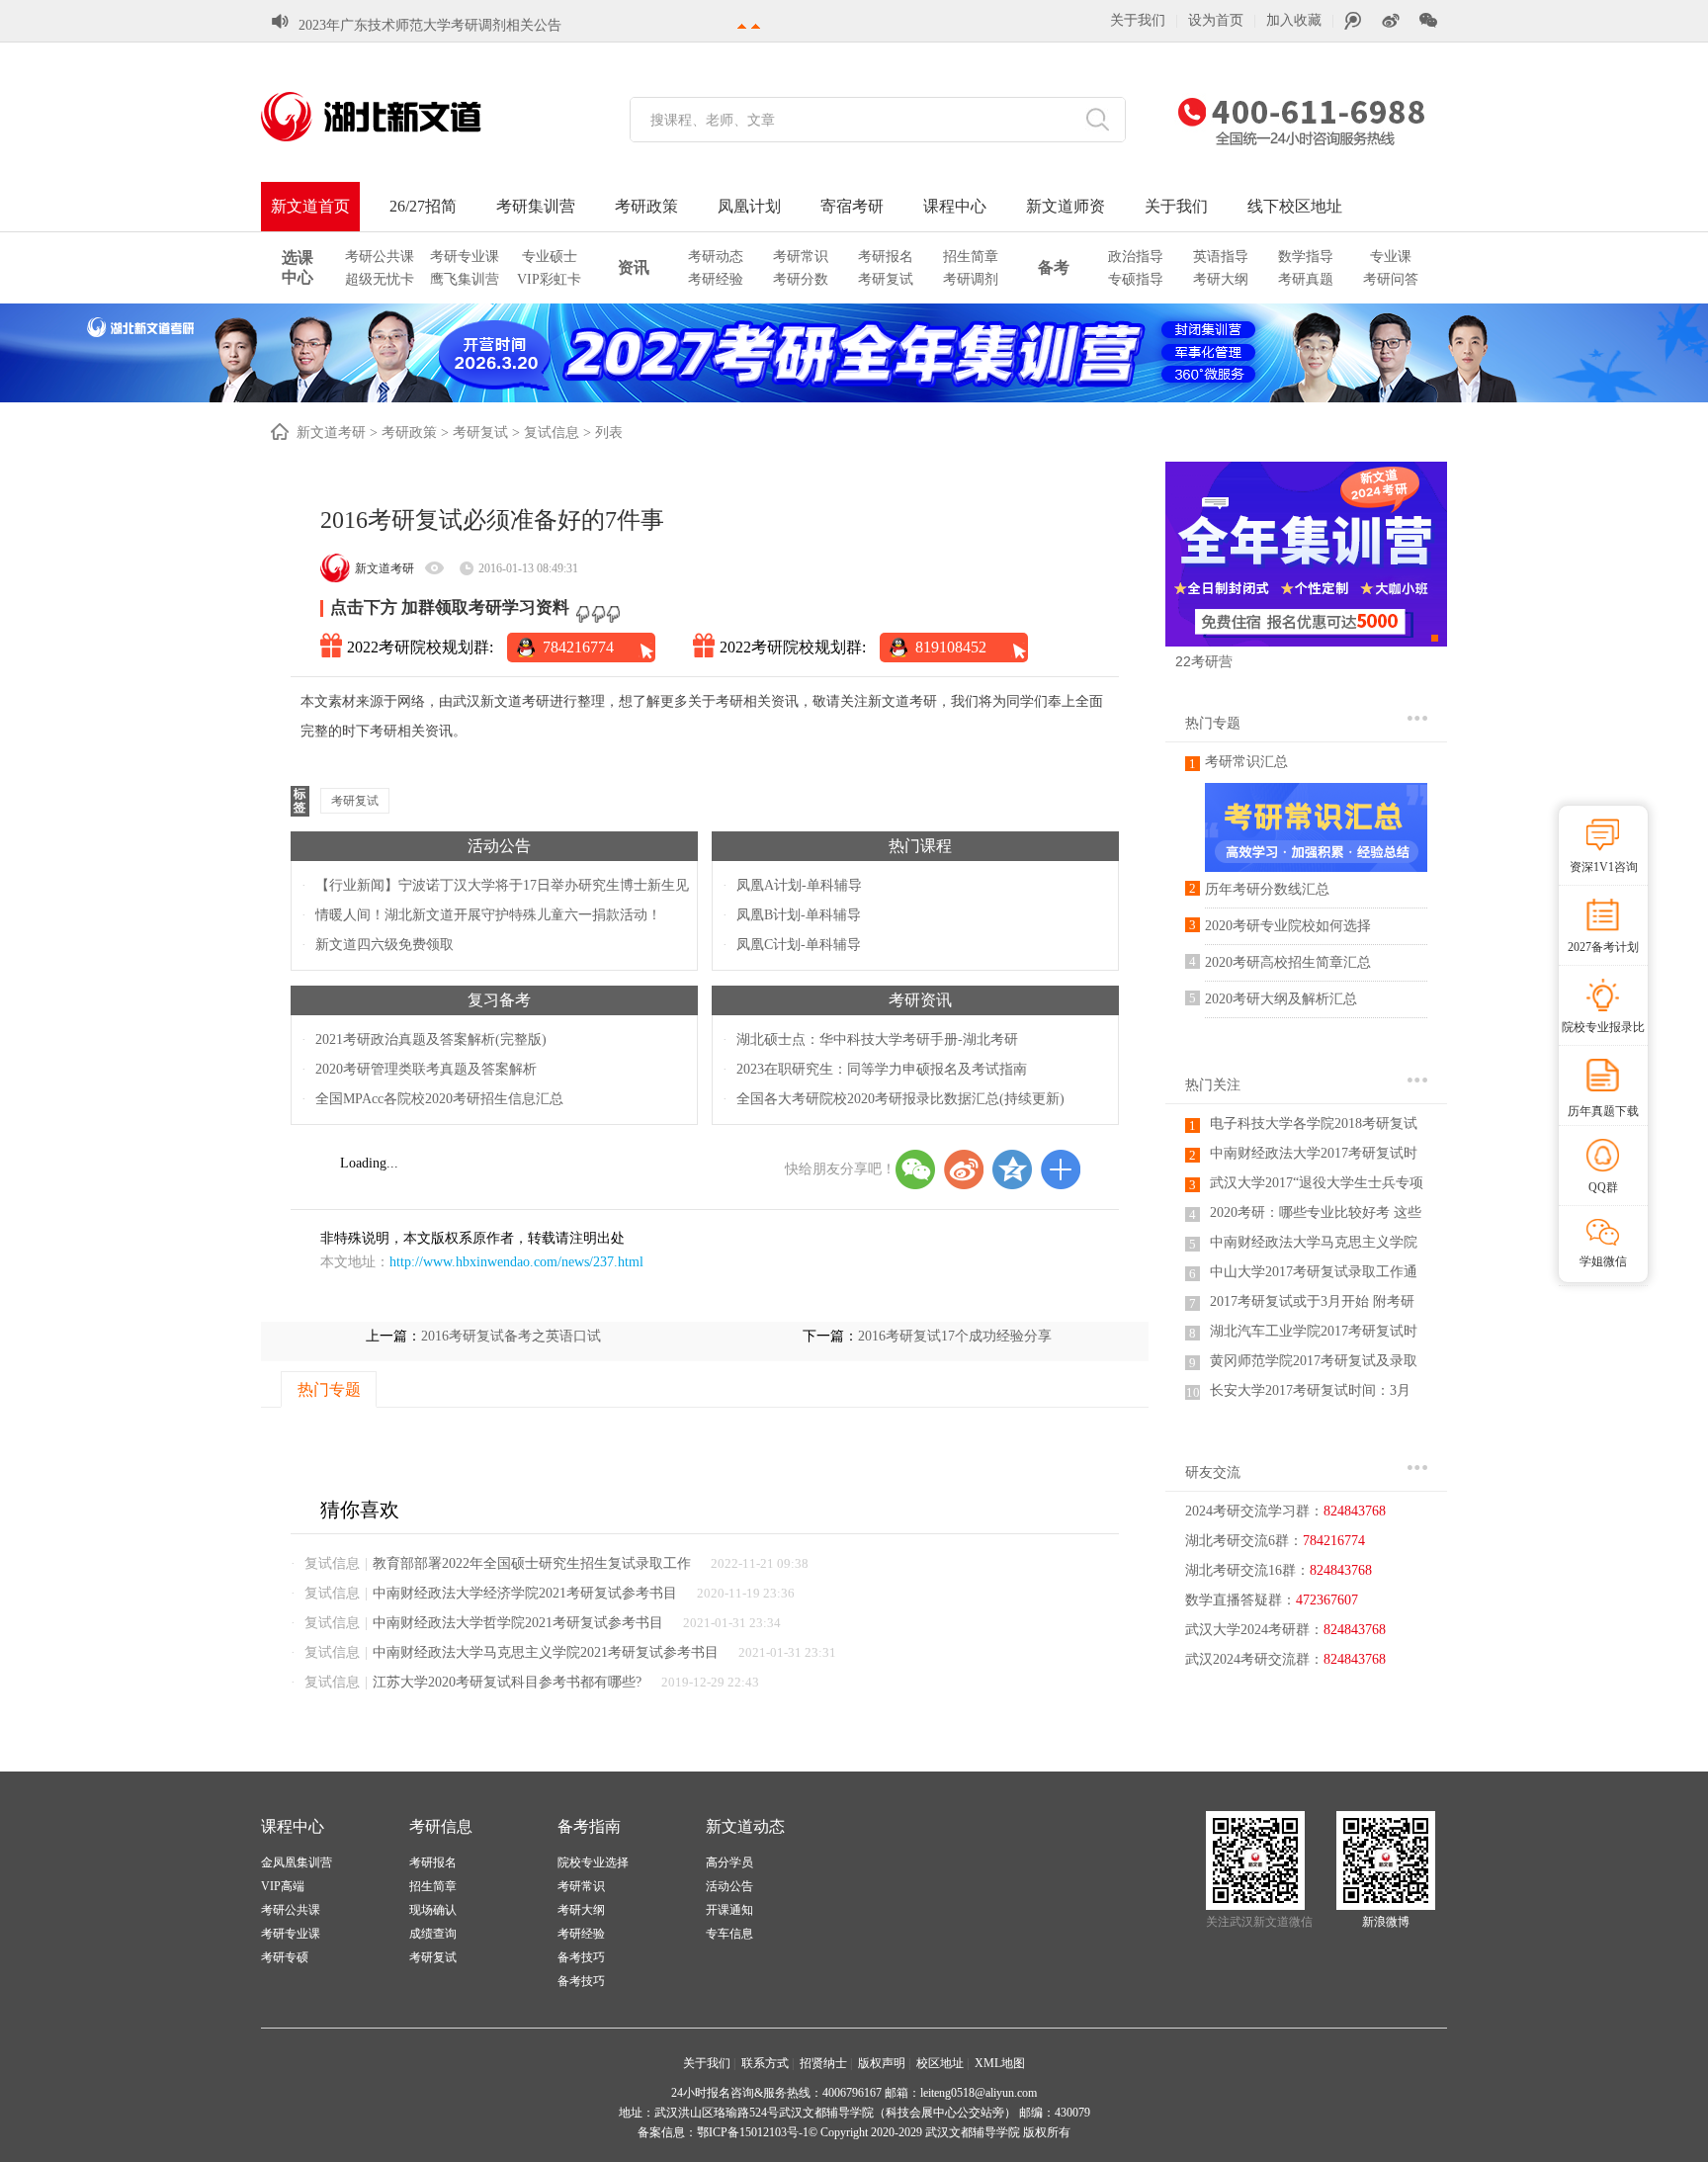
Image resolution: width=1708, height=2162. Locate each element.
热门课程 (920, 846)
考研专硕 (285, 1957)
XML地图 (1000, 2063)
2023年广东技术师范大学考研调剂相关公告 (430, 25)
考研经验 (716, 279)
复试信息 (552, 432)
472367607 (1327, 1600)
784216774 (578, 647)
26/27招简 (423, 206)
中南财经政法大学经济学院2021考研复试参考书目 (525, 1593)
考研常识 (801, 257)
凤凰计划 (749, 206)
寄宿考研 (852, 206)
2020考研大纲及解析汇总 (1281, 999)
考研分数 (801, 279)
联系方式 (765, 2063)
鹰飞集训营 (465, 279)
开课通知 (729, 1910)
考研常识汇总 (1246, 762)
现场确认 (433, 1910)
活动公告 (499, 846)
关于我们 (1138, 20)
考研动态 (716, 257)
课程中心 (955, 206)
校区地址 (940, 2063)
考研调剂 (971, 279)
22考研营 (1204, 661)
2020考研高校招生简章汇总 (1288, 962)
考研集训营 (536, 206)
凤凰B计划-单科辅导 (799, 915)
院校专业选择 (593, 1862)
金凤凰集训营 (297, 1862)
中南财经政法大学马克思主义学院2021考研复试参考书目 (546, 1652)
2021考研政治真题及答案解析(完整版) (431, 1039)
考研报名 (886, 257)
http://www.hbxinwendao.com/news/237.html (516, 1262)
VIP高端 (283, 1886)
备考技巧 (581, 1957)
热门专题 (1213, 723)
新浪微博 (1386, 1922)
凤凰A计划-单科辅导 (799, 885)
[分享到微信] (915, 1169)
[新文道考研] (394, 117)
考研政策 (646, 206)
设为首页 (1216, 20)
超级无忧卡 (380, 279)
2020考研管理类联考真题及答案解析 (426, 1069)
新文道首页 (310, 206)
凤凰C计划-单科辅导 (799, 945)
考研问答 (1391, 279)
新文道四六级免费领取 (384, 945)
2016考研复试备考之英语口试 (511, 1336)
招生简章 (971, 257)
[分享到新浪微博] (964, 1169)
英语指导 (1221, 257)
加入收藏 (1294, 20)
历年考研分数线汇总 (1267, 889)
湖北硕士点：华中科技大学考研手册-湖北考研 (877, 1039)
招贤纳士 (823, 2063)
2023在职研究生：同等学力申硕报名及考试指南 (882, 1069)
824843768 (1355, 1511)
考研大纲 (1221, 279)
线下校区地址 (1295, 206)
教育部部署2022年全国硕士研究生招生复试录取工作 (532, 1563)
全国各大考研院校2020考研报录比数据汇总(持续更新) (900, 1099)
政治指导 (1136, 257)
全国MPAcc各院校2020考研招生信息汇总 (439, 1099)
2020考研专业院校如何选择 (1288, 926)
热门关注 (1213, 1085)
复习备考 (499, 1000)
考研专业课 (465, 257)
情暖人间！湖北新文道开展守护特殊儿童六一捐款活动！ (488, 915)
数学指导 (1306, 257)
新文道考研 (331, 432)
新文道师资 (1066, 206)
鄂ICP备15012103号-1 (753, 2132)
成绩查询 (433, 1934)
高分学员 (729, 1862)
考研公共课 (380, 257)
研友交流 (1213, 1472)
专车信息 (729, 1934)
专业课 (1391, 257)
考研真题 (1306, 279)
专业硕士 (550, 257)
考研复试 (886, 279)
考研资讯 (920, 1000)
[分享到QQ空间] (1012, 1169)
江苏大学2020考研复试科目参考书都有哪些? (507, 1682)
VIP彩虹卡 (549, 279)
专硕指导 (1136, 279)
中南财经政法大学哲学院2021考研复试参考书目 (518, 1623)
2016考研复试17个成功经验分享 (955, 1336)
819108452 (951, 647)
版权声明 (882, 2063)
